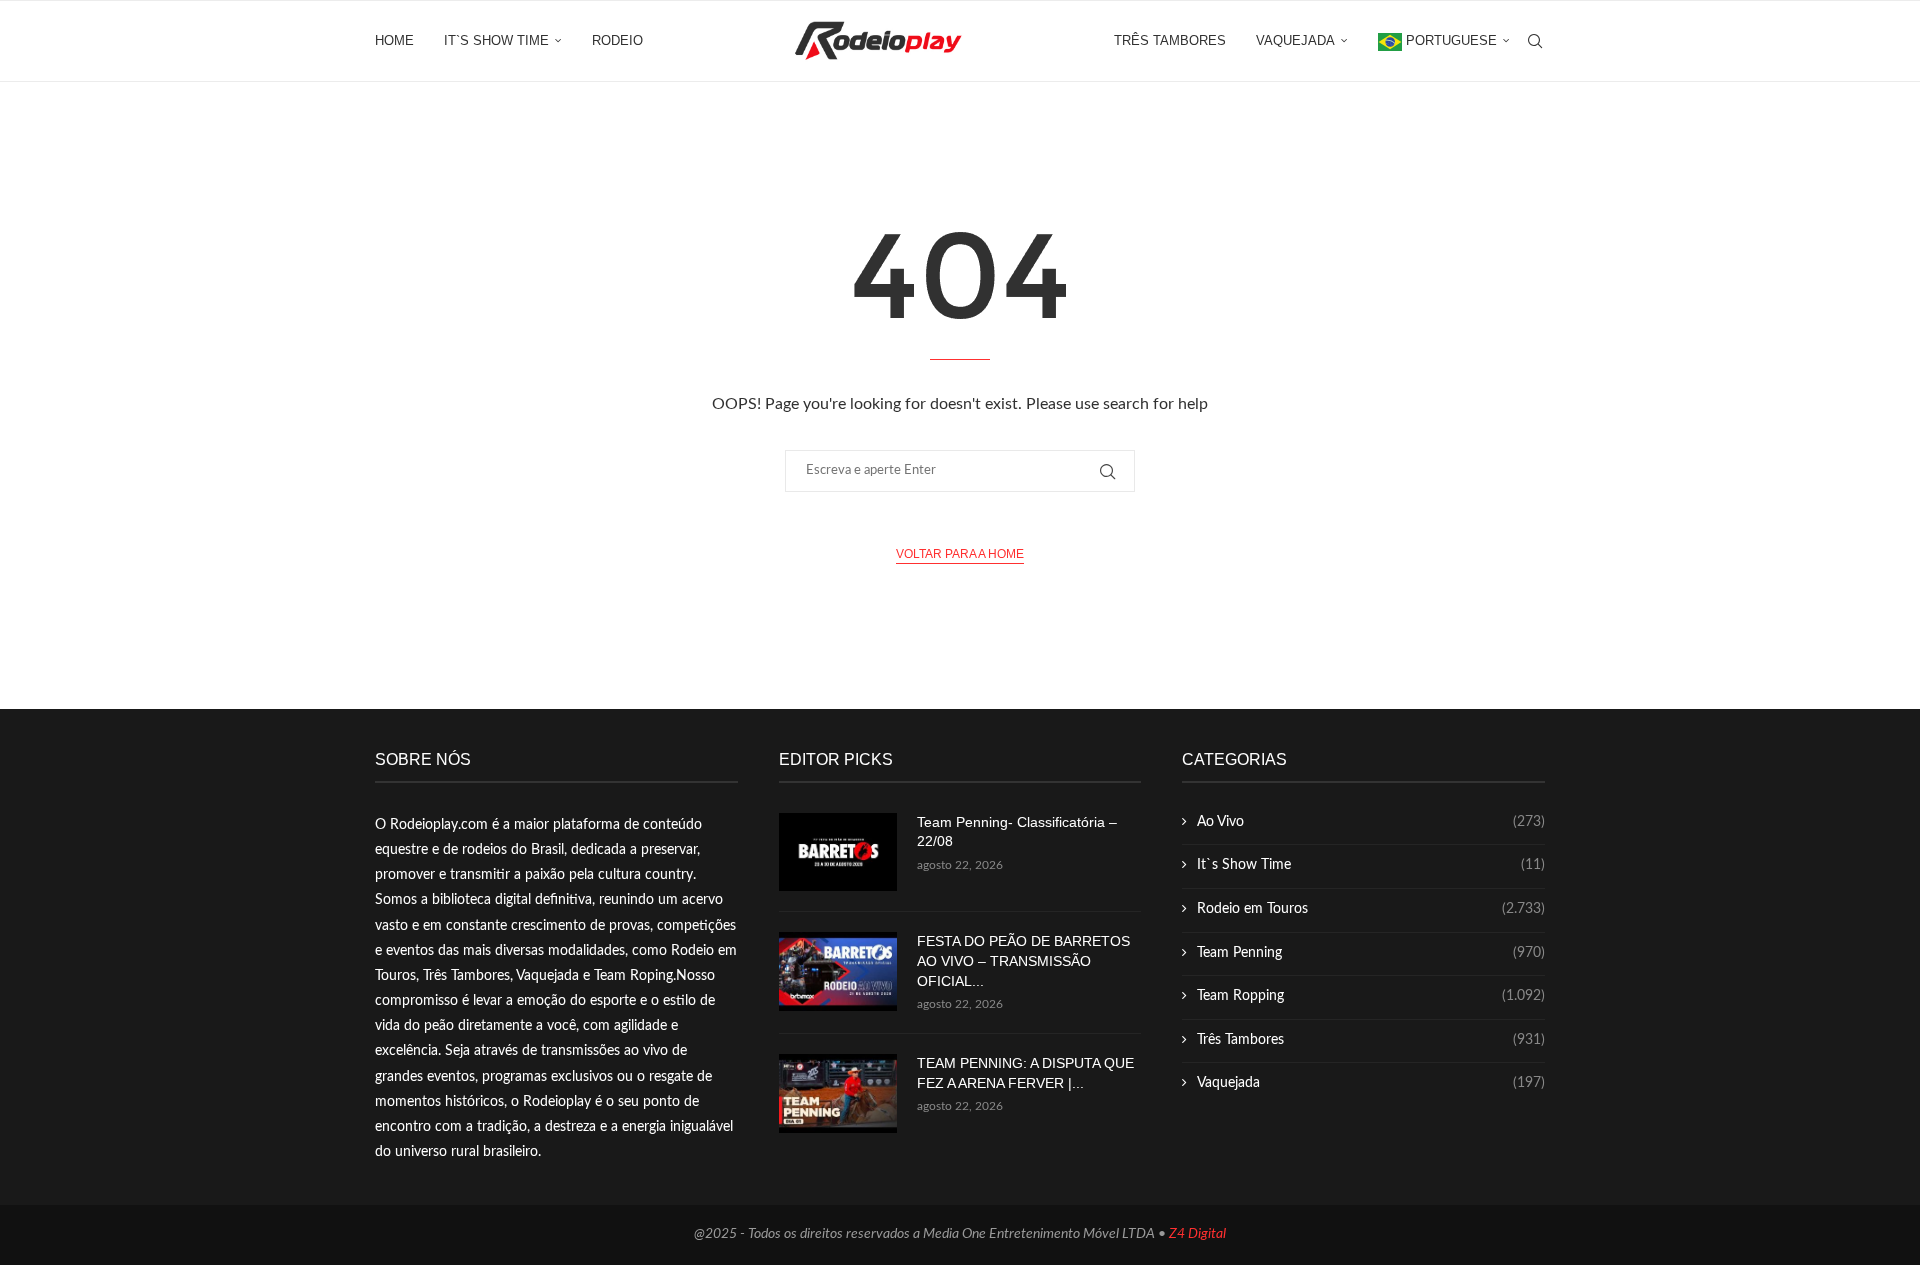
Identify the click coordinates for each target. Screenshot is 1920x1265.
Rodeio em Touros (1371, 909)
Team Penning (1371, 953)
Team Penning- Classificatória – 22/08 (1017, 832)
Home (394, 40)
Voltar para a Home (960, 554)
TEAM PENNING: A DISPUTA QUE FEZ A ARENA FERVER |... (1025, 1073)
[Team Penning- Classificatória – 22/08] (838, 852)
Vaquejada (1295, 40)
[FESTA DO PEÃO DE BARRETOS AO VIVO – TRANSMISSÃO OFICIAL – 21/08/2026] (838, 971)
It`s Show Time (496, 40)
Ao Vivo (1371, 822)
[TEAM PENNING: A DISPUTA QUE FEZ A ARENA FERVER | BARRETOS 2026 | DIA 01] (838, 1093)
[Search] (1535, 41)
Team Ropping (1371, 996)
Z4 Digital (1197, 1234)
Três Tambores (1170, 40)
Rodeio (617, 40)
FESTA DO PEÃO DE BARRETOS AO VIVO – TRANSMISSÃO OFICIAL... (1023, 960)
